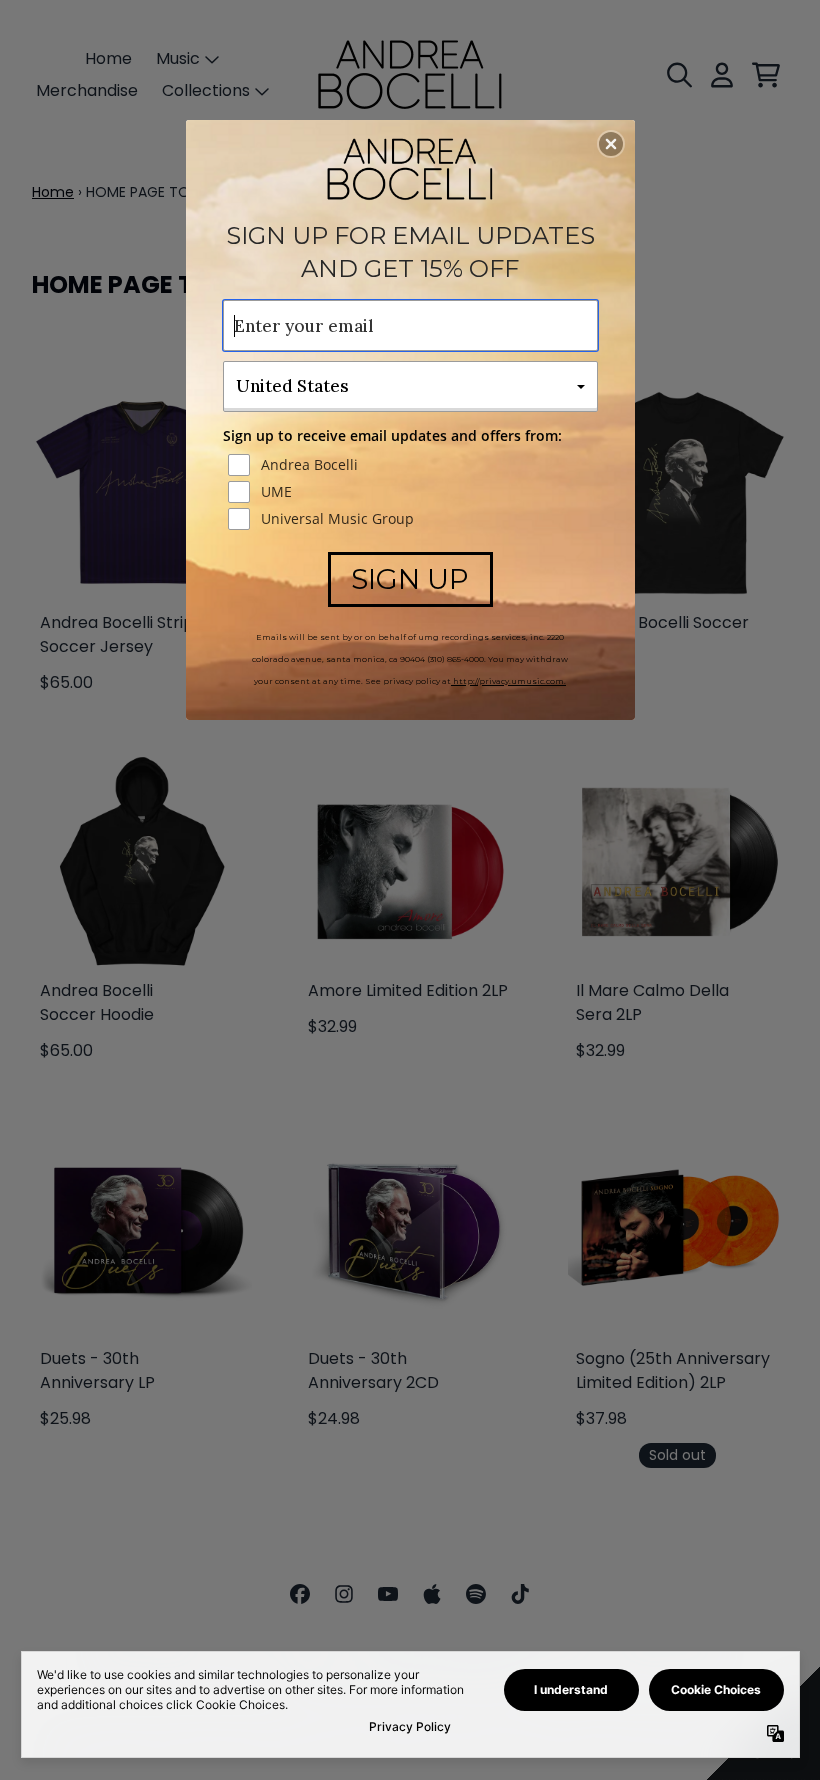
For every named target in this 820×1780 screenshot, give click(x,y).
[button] (611, 144)
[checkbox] (413, 465)
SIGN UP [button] (410, 579)
